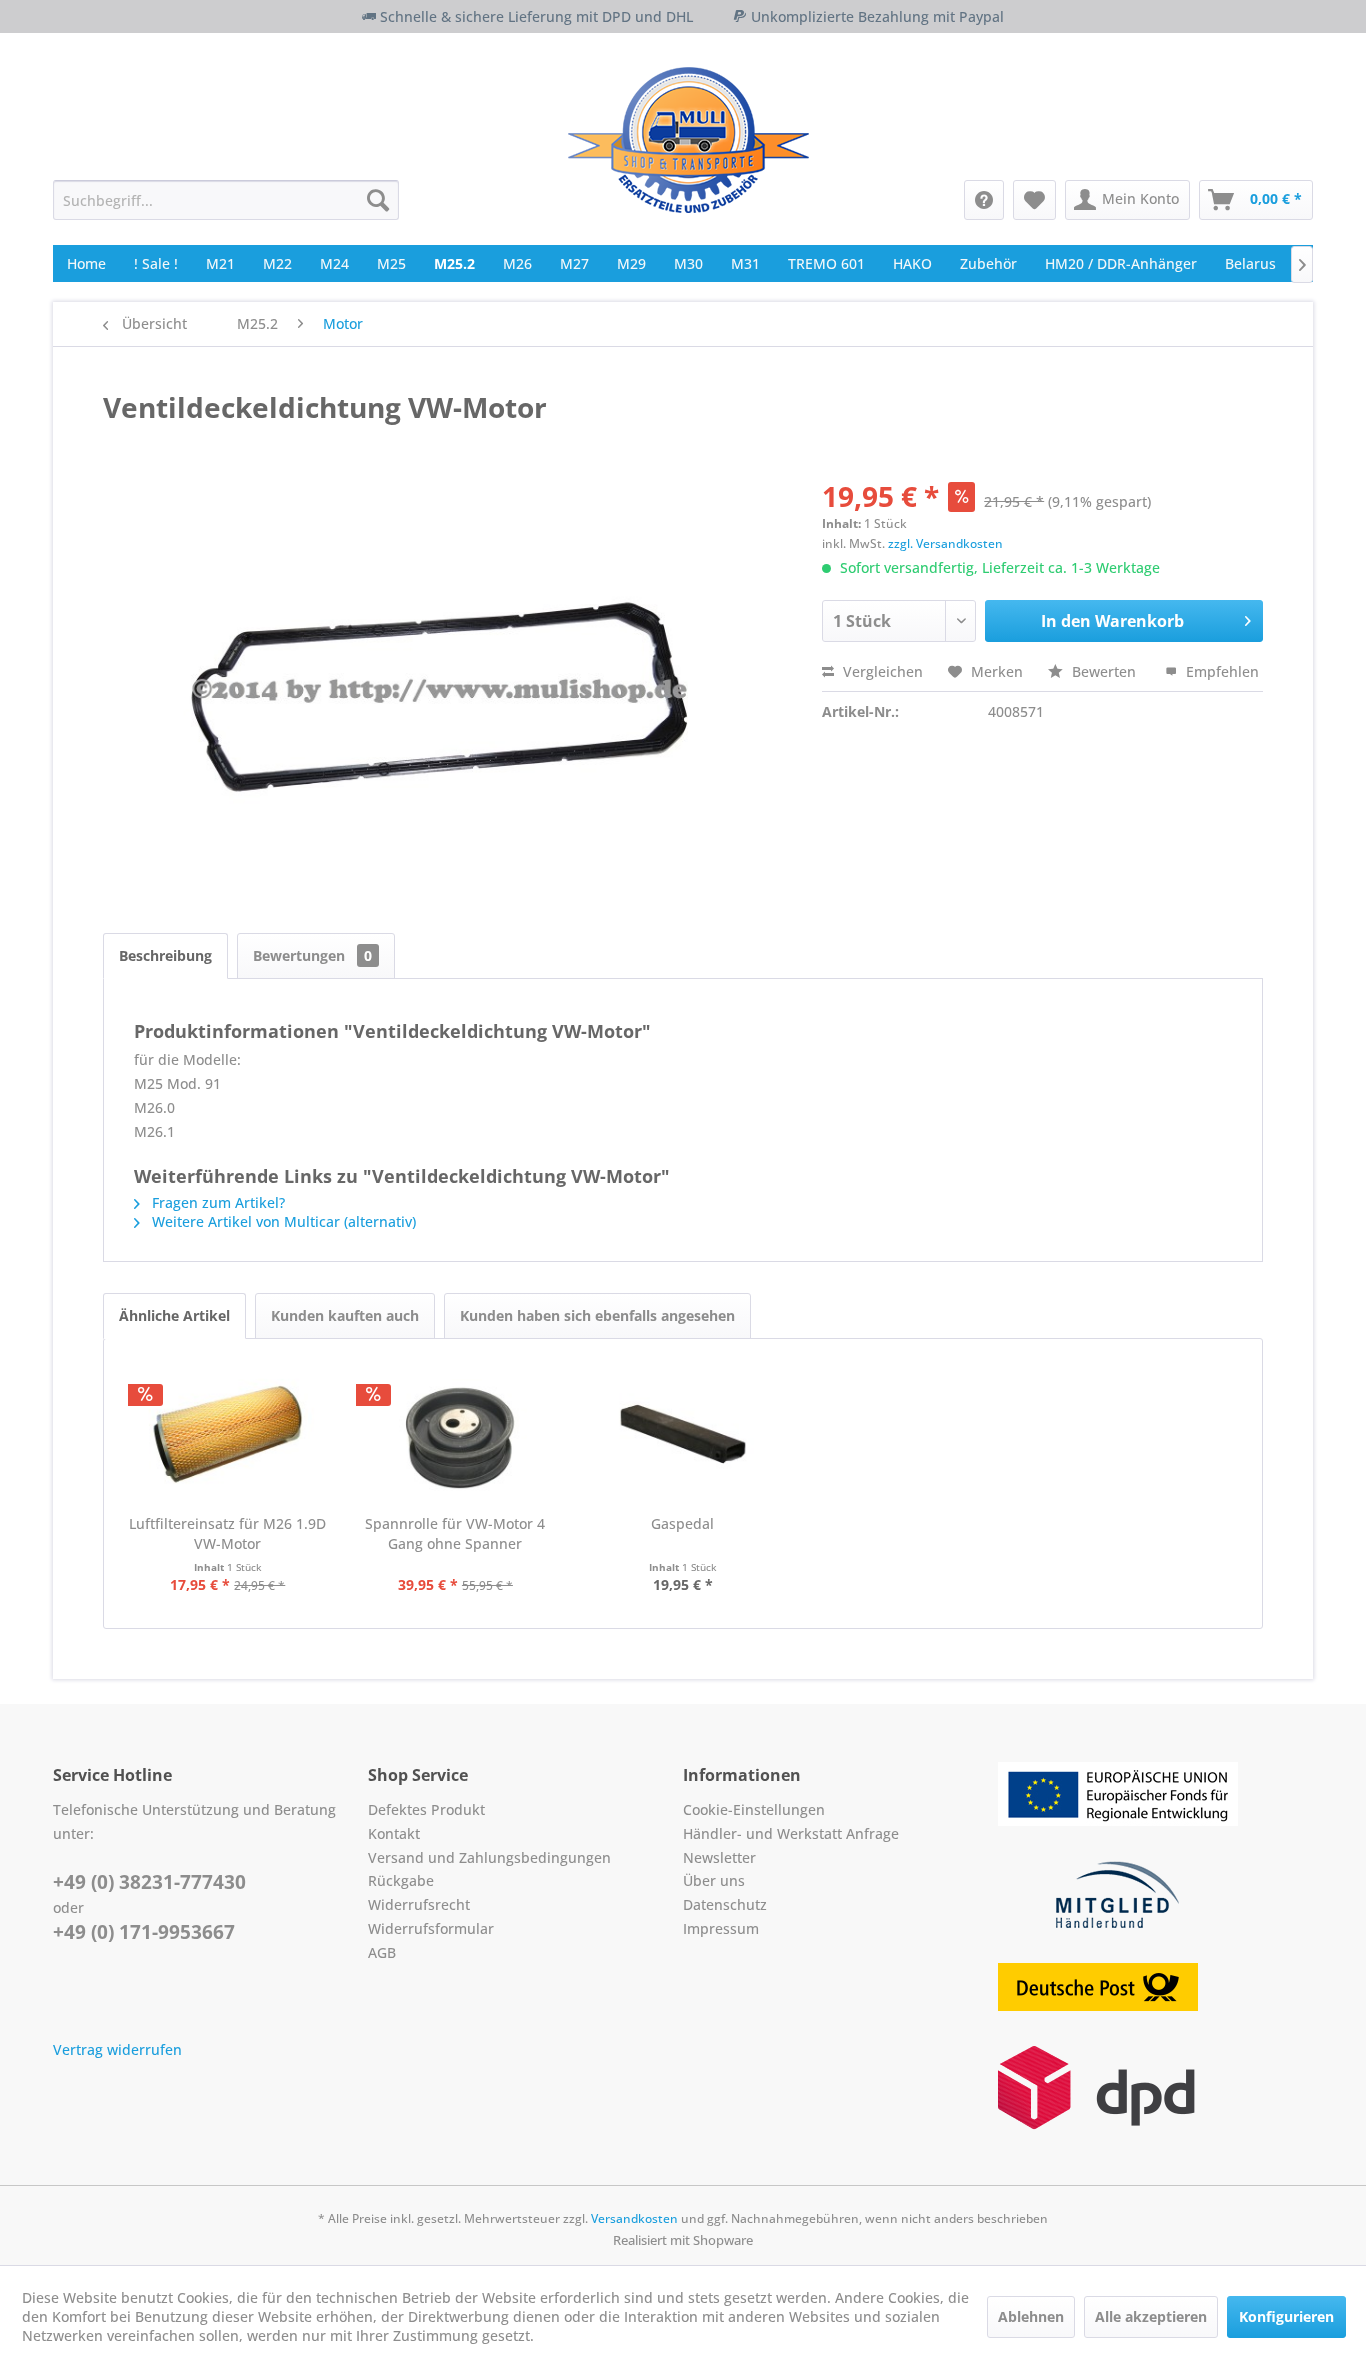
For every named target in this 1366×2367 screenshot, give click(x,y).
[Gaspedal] (683, 1434)
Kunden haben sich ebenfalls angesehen (597, 1315)
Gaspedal (682, 1523)
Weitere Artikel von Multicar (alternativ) (282, 1221)
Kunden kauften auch (345, 1315)
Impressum (721, 1928)
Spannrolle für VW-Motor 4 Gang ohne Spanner (455, 1533)
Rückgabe (401, 1880)
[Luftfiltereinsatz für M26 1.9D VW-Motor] (228, 1434)
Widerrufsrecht (419, 1904)
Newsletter (719, 1857)
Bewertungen (312, 955)
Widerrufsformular (431, 1928)
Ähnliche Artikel (174, 1315)
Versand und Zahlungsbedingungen (489, 1857)
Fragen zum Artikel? (216, 1202)
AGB (382, 1952)
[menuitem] (226, 200)
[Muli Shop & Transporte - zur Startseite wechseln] (688, 140)
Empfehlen (1220, 671)
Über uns (714, 1880)
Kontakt (394, 1833)
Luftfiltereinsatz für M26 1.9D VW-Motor (227, 1533)
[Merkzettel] (1034, 200)
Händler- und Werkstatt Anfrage (791, 1833)
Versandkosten (634, 2218)
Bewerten (1104, 671)
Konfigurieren (1286, 2316)
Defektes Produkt (426, 1809)
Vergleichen (881, 671)
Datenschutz (725, 1904)
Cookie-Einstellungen (754, 1809)
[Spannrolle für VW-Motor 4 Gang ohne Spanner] (456, 1434)
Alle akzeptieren (1151, 2316)
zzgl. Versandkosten (945, 543)
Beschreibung (165, 955)
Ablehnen (1031, 2316)
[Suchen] (378, 200)
